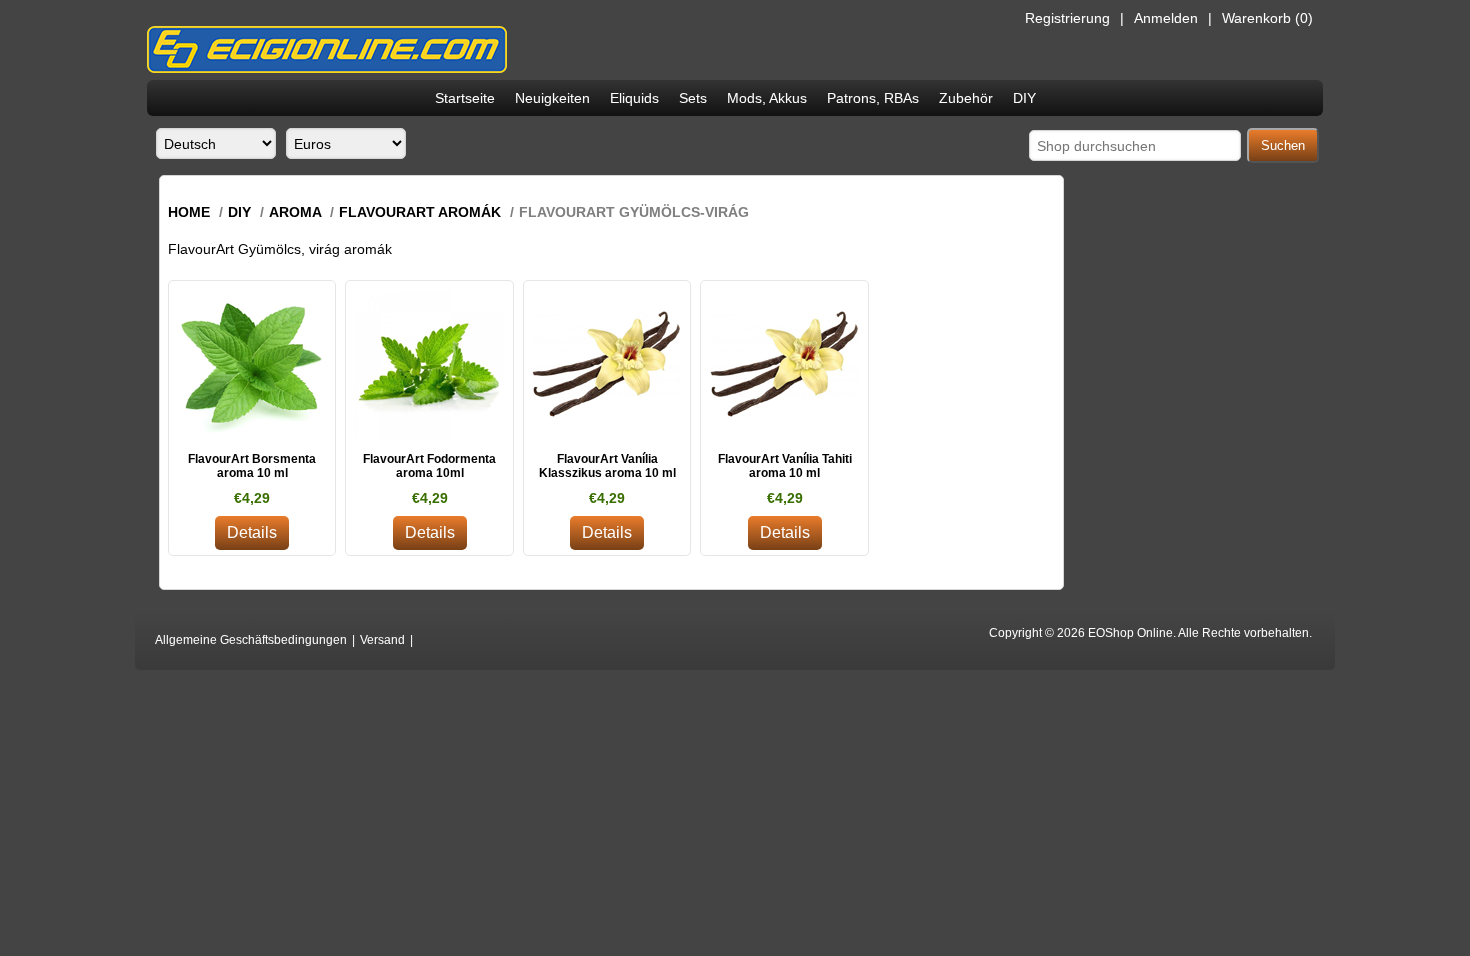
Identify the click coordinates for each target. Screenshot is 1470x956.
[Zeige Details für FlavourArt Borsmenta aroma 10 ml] (252, 364)
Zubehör (966, 98)
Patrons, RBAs (873, 98)
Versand (382, 640)
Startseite (465, 98)
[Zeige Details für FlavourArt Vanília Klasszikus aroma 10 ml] (607, 364)
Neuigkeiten (552, 98)
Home (189, 212)
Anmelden (1166, 18)
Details (252, 532)
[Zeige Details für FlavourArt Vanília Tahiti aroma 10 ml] (784, 364)
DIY (1024, 98)
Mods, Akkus (767, 98)
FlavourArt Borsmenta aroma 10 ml (252, 466)
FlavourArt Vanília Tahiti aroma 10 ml (785, 466)
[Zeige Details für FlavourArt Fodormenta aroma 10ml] (429, 364)
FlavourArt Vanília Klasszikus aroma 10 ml (607, 466)
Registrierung (1067, 18)
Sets (693, 98)
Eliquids (634, 98)
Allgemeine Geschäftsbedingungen (251, 640)
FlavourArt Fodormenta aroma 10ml (429, 466)
